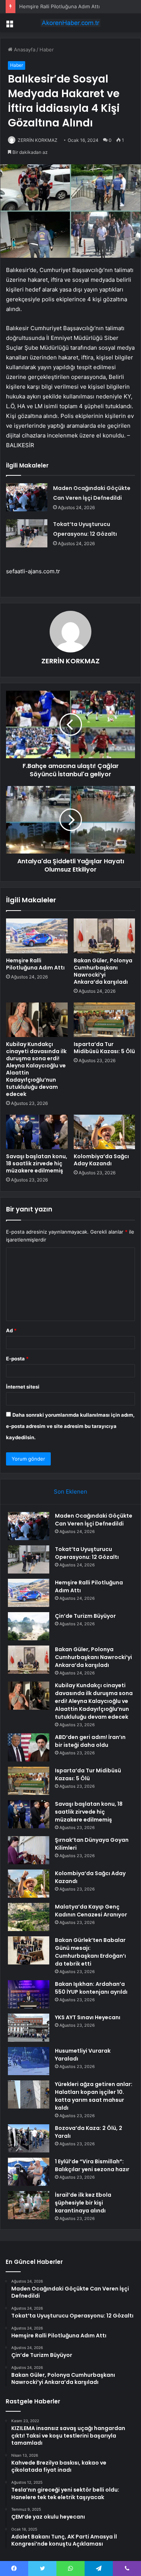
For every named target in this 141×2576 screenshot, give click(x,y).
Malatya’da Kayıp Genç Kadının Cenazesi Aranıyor (91, 1911)
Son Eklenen (70, 1492)
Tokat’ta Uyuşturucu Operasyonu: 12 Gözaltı (87, 1553)
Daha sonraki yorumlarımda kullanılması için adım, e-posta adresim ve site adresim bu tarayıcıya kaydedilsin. (70, 1426)
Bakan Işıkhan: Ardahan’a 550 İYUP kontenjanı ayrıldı (91, 1988)
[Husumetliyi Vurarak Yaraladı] (29, 2061)
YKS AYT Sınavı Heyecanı (88, 2017)
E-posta (17, 1359)
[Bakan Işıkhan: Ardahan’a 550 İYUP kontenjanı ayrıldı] (29, 1994)
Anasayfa (24, 50)
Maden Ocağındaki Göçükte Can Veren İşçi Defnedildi (94, 1520)
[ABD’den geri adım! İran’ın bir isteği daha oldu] (29, 1747)
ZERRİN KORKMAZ (38, 140)
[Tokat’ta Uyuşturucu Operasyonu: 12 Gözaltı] (27, 533)
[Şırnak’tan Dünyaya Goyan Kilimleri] (29, 1850)
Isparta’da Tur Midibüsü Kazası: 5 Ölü (104, 1048)
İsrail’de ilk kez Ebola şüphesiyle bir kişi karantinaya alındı (83, 2203)
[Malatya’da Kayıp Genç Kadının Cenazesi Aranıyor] (29, 1917)
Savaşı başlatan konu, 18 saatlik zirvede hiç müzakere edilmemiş (37, 1163)
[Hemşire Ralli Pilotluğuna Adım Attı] (37, 936)
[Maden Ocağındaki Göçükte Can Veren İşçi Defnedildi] (27, 497)
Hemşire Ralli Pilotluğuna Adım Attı (59, 6)
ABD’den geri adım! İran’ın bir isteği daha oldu (90, 1741)
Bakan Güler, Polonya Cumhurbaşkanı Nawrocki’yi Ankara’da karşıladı (103, 971)
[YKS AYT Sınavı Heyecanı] (29, 2028)
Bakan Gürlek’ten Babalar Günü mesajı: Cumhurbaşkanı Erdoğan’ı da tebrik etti (90, 1952)
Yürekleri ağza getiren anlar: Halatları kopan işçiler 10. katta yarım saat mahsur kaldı (94, 2096)
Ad (11, 1330)
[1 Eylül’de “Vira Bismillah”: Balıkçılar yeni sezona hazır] (29, 2172)
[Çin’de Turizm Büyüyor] (29, 1626)
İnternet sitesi (23, 1387)
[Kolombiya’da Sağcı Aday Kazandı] (105, 1132)
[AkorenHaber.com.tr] (71, 23)
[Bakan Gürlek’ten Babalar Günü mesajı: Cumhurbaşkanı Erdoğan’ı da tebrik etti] (29, 1950)
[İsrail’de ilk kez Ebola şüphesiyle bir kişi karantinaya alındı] (29, 2205)
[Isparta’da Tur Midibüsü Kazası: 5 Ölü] (105, 1020)
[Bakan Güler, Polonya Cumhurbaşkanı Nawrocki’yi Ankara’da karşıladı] (105, 936)
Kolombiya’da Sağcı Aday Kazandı (101, 1160)
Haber (47, 50)
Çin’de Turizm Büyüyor (85, 1616)
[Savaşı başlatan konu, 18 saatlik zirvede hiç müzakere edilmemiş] (37, 1132)
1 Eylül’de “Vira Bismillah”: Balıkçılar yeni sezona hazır (92, 2165)
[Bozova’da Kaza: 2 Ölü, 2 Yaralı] (29, 2138)
